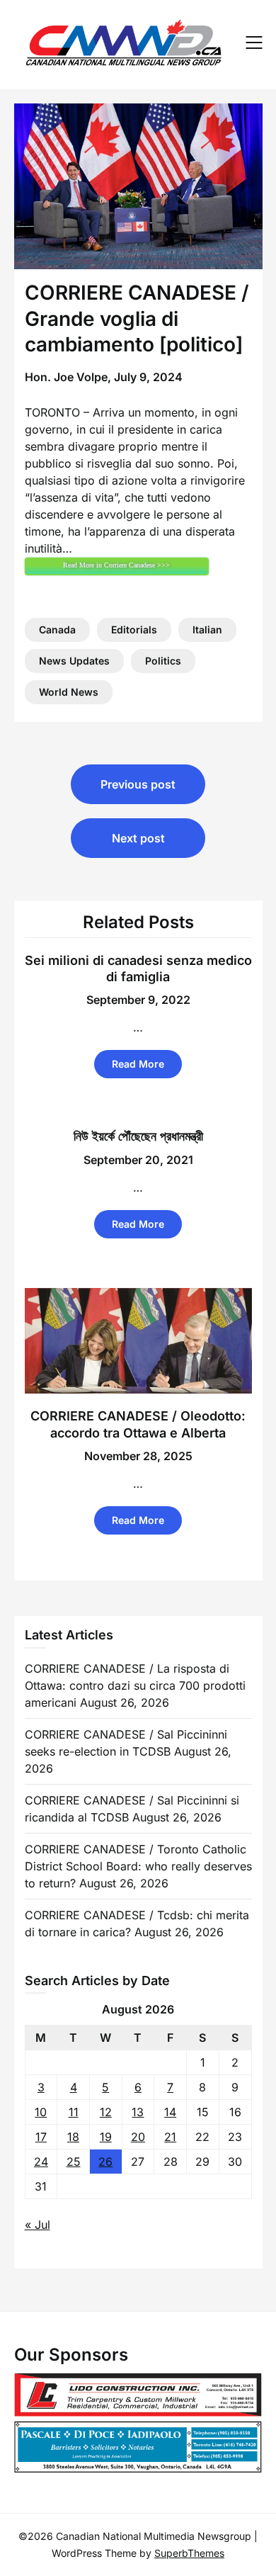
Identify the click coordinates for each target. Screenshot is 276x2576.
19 (106, 2137)
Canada (57, 629)
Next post (138, 838)
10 (41, 2112)
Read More (138, 1064)
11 (74, 2112)
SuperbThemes (189, 2553)
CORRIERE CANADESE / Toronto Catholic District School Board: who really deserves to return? (138, 1866)
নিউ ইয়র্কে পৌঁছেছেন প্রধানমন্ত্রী (138, 1136)
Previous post (138, 784)
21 (170, 2137)
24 (41, 2162)
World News (69, 692)
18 (73, 2137)
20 (138, 2137)
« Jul (38, 2225)
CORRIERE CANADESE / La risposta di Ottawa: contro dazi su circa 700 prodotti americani (135, 1685)
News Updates (74, 661)
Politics (163, 661)
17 (41, 2137)
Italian (207, 629)
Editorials (134, 629)
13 (138, 2112)
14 (170, 2112)
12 (106, 2112)
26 (105, 2162)
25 (74, 2162)
